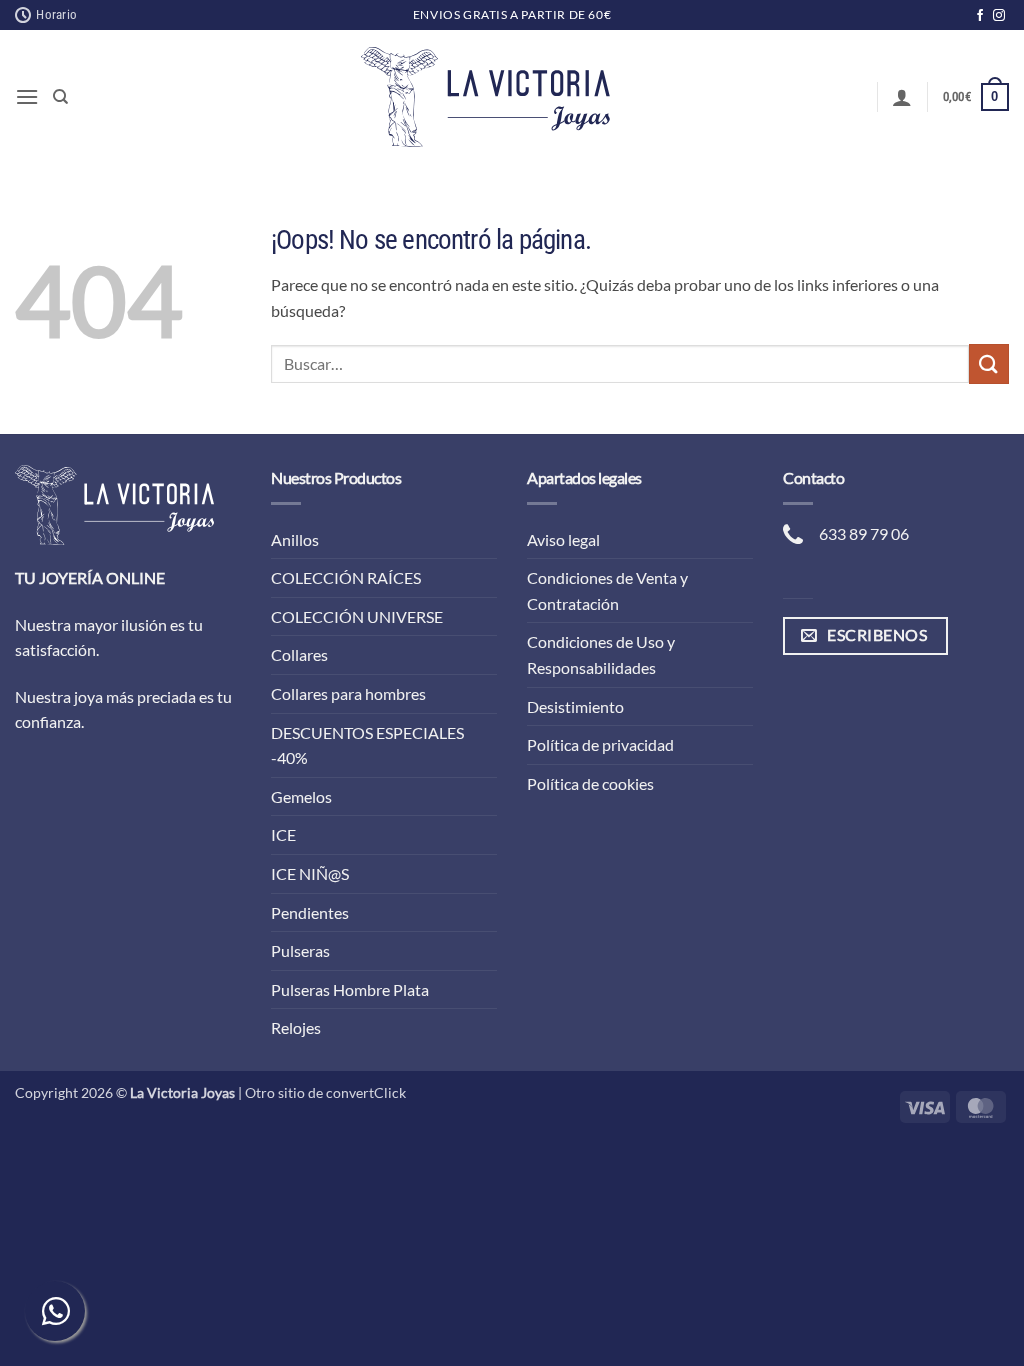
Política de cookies (590, 783)
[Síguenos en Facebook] (980, 16)
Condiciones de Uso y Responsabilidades (601, 654)
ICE (283, 834)
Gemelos (301, 796)
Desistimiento (575, 706)
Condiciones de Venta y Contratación (607, 590)
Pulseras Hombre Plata (350, 989)
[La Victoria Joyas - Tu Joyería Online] (486, 97)
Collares (299, 654)
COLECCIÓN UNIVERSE (357, 616)
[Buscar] (60, 97)
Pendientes (310, 912)
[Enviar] (989, 363)
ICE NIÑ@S (310, 873)
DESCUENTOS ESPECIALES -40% (367, 745)
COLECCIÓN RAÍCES (346, 577)
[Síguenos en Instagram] (999, 16)
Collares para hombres (348, 693)
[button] (27, 96)
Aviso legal (563, 539)
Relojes (296, 1027)
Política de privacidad (600, 744)
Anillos (295, 539)
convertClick (366, 1092)
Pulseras (300, 950)
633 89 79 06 (864, 533)
